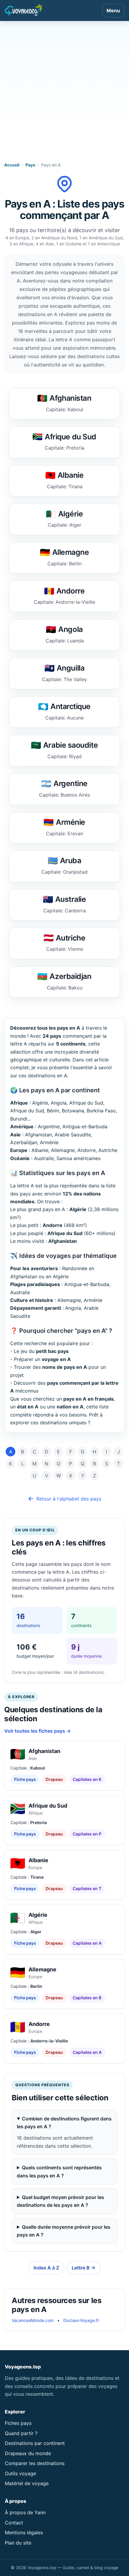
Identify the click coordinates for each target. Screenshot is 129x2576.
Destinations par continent (35, 2443)
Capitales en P (87, 1834)
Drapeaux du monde (28, 2453)
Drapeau (54, 1779)
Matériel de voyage (27, 2483)
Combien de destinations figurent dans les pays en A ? (64, 2123)
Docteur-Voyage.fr (81, 2320)
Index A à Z (46, 2268)
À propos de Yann (25, 2512)
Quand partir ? (21, 2433)
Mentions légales (24, 2533)
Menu (113, 10)
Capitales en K (87, 1779)
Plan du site (18, 2543)
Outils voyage (20, 2473)
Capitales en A (87, 1943)
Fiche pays (25, 1779)
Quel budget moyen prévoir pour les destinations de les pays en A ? (60, 2201)
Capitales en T (87, 1888)
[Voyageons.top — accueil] (24, 10)
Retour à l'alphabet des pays (69, 1499)
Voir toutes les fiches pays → (37, 1731)
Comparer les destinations (35, 2463)
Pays (30, 165)
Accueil (12, 165)
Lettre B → (84, 2268)
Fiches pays (18, 2423)
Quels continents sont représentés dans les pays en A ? (59, 2171)
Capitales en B (87, 1998)
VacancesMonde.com (33, 2320)
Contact (14, 2523)
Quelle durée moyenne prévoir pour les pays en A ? (64, 2231)
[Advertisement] (64, 88)
